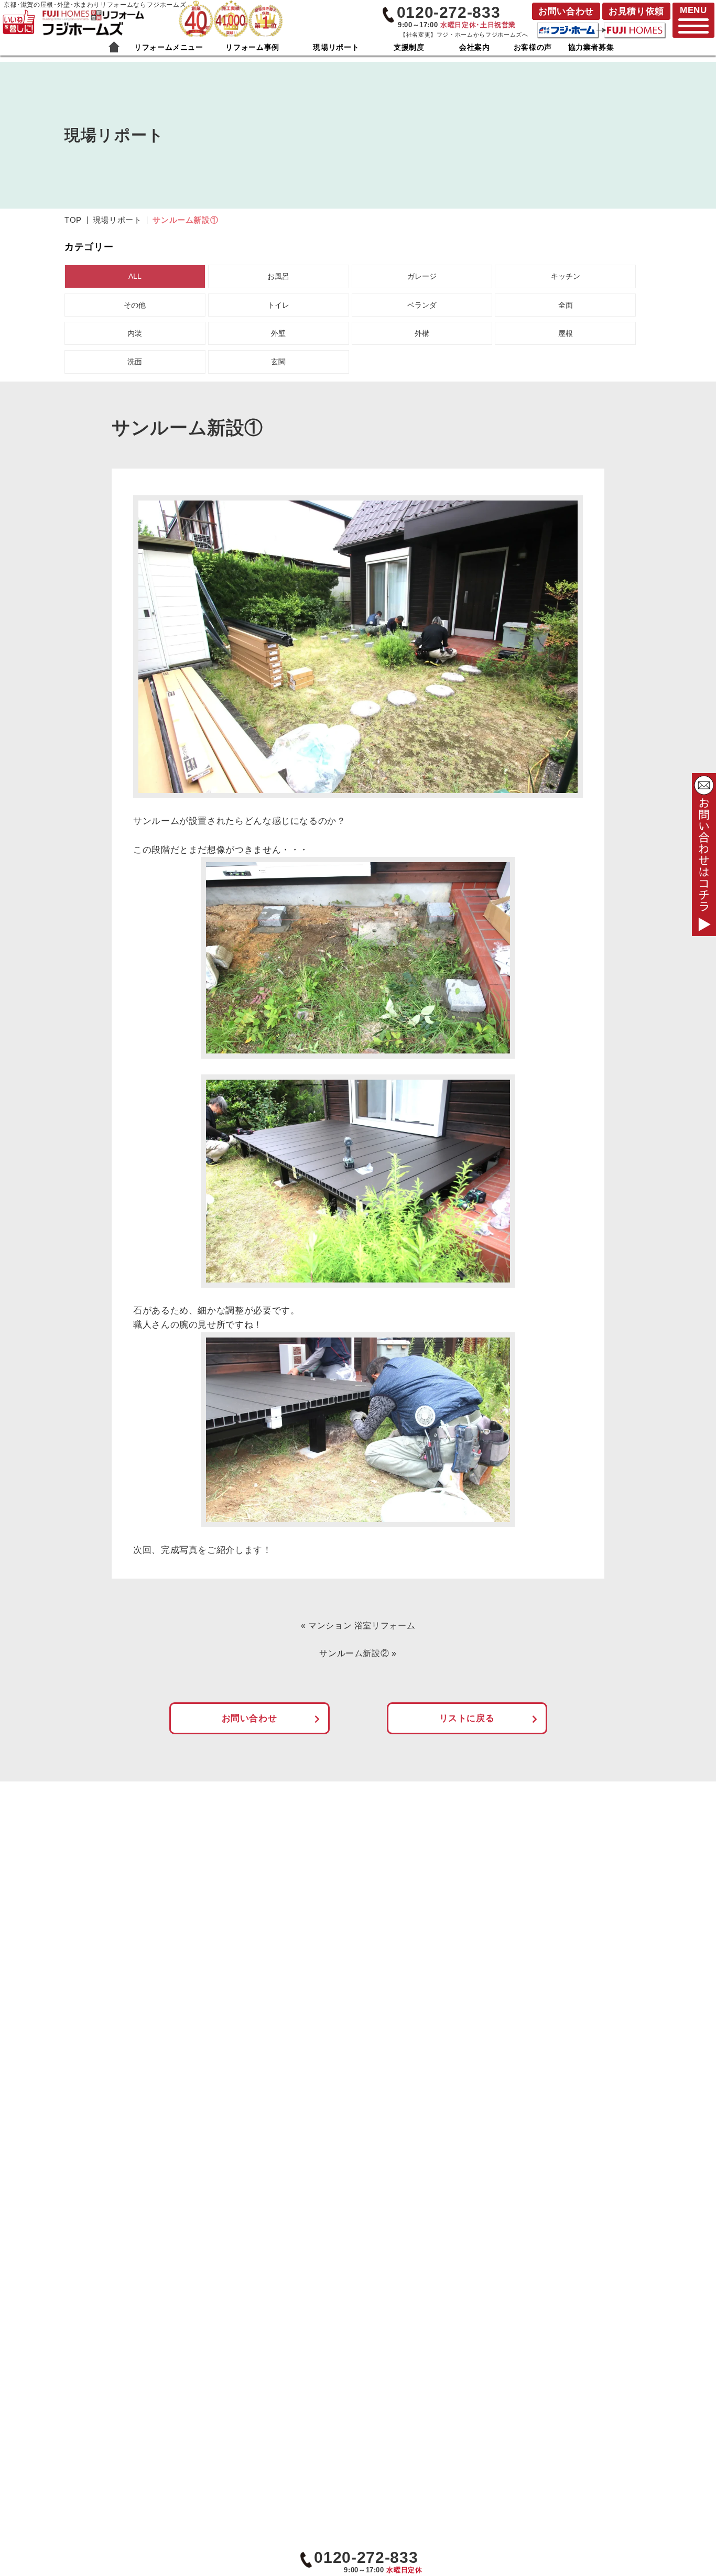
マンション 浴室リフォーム (362, 1626)
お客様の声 (533, 47)
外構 (422, 333)
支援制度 (409, 47)
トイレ (278, 305)
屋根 (566, 333)
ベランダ (422, 305)
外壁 (278, 333)
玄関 (278, 362)
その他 (135, 305)
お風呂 (278, 276)
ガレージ (422, 276)
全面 (566, 305)
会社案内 (475, 47)
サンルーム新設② (354, 1653)
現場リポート (336, 47)
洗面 (135, 362)
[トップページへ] (93, 15)
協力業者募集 (591, 47)
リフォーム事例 (252, 47)
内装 (135, 333)
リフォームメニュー (169, 47)
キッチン (566, 276)
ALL (135, 276)
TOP (73, 220)
